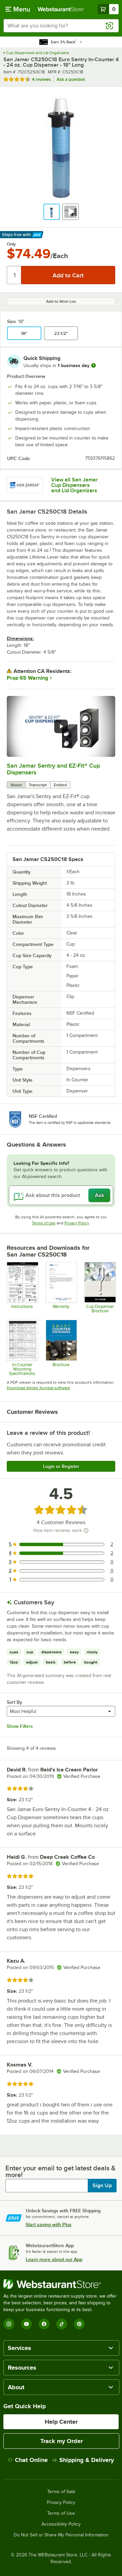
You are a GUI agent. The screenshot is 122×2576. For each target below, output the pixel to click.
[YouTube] (26, 2324)
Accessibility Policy (61, 2524)
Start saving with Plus (49, 2224)
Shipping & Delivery (87, 2460)
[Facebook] (44, 2324)
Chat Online (31, 2460)
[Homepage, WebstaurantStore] (61, 9)
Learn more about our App (54, 2259)
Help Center (61, 2422)
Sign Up (102, 2186)
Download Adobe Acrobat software (38, 1388)
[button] (52, 212)
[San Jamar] (25, 485)
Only (11, 244)
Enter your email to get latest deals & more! (60, 2171)
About (16, 785)
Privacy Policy (77, 1223)
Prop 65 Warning (27, 678)
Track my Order (62, 2441)
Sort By (14, 1702)
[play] (61, 726)
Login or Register (61, 1466)
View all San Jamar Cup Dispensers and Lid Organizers (75, 485)
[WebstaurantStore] (61, 2284)
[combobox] (61, 26)
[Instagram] (9, 2324)
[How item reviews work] (86, 1531)
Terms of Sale (61, 2492)
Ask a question (71, 79)
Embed (60, 785)
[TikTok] (62, 2324)
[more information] (94, 365)
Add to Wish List (61, 301)
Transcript (38, 785)
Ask (99, 1195)
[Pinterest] (79, 2324)
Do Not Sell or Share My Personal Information (61, 2535)
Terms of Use (44, 1223)
